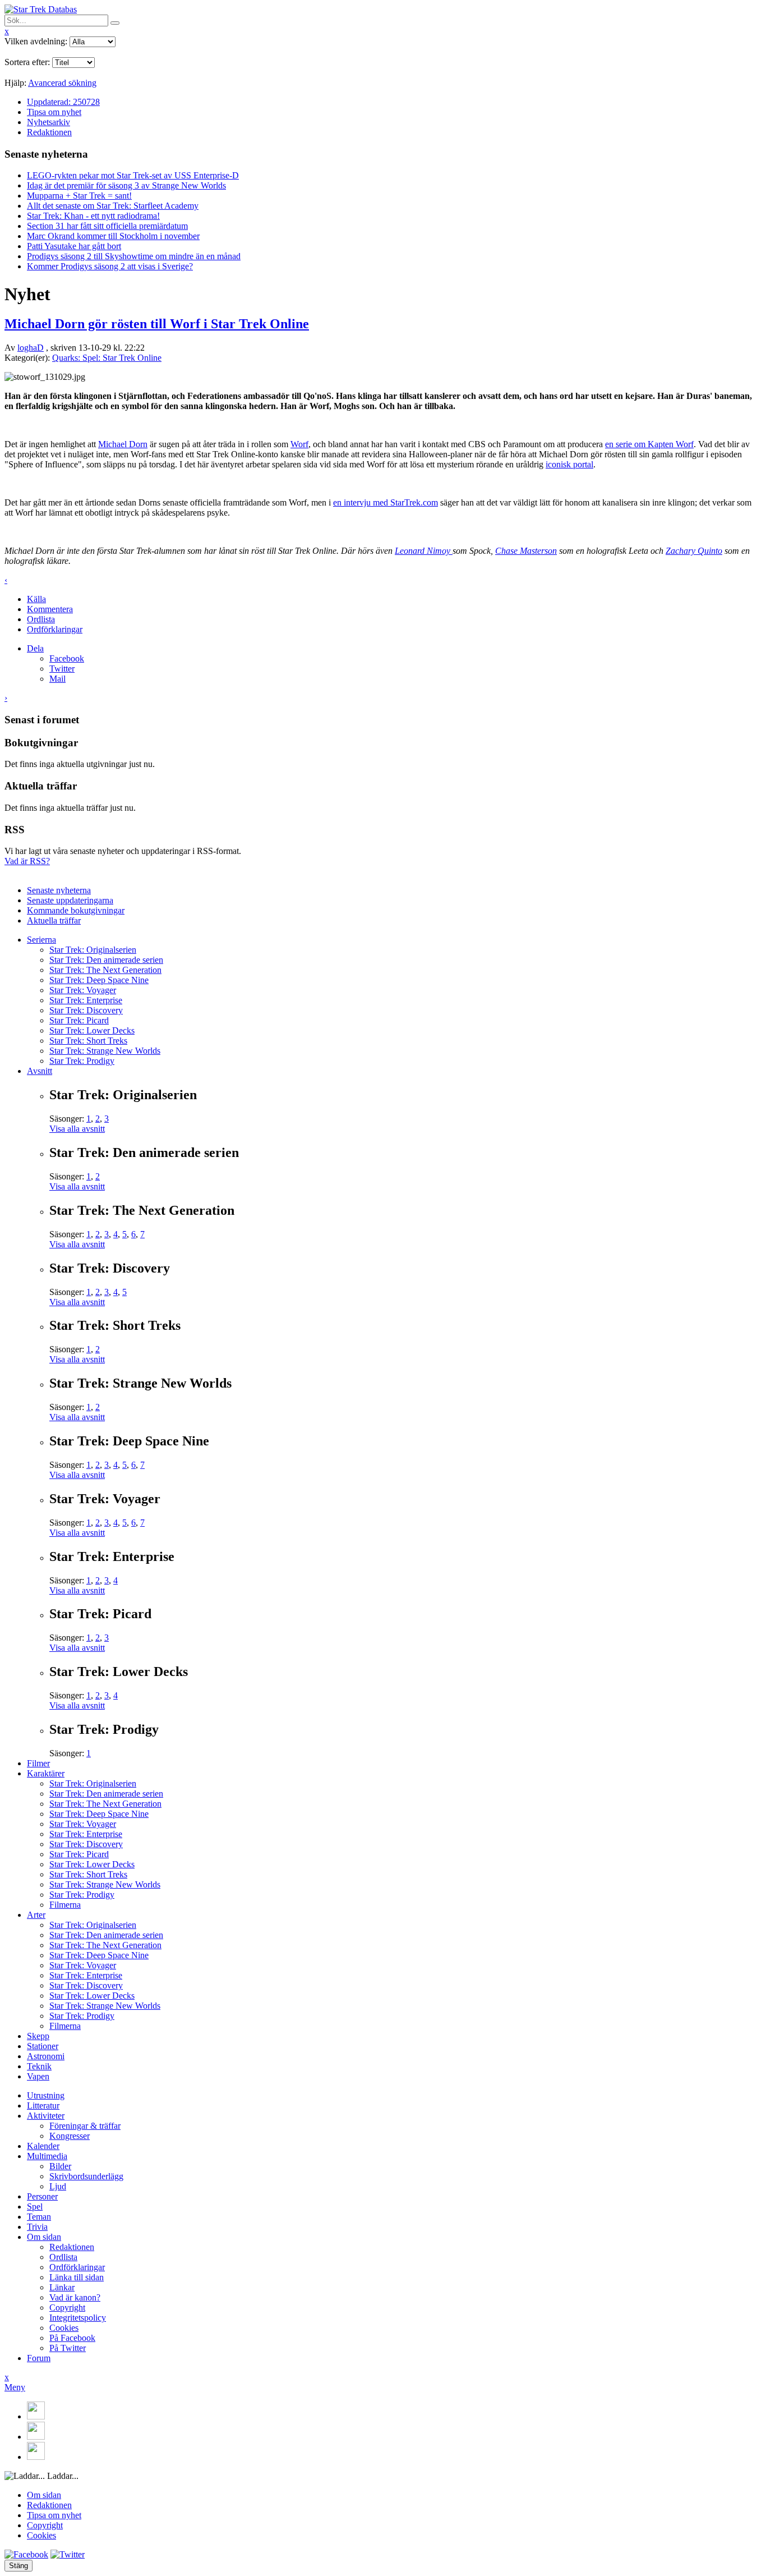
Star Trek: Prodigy (82, 1061)
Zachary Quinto (694, 551)
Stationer (43, 2046)
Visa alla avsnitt (77, 1129)
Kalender (43, 2146)
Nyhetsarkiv (49, 122)
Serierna (41, 940)
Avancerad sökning (62, 83)
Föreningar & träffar (85, 2126)
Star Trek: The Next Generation (105, 970)
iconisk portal (569, 464)
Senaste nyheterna (59, 890)
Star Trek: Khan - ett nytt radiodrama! (93, 216)
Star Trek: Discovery (86, 1010)
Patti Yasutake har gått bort (74, 246)
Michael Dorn (123, 444)
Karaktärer (46, 1773)
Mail (57, 679)
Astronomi (46, 2056)
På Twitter (68, 2348)
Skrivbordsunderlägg (86, 2176)
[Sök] (115, 23)
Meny (15, 2387)
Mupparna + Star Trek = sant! (79, 196)
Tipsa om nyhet (54, 112)
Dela (35, 648)
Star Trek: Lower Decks (92, 1030)
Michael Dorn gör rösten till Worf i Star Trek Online (157, 324)
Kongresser (70, 2136)
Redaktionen (49, 132)
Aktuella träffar (54, 920)
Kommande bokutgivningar (76, 910)
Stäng (19, 2566)
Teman (39, 2217)
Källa (36, 599)
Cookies (64, 2328)
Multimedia (47, 2156)
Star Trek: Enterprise (86, 1000)
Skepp (38, 2036)
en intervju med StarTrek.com (386, 502)
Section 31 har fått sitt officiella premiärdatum (107, 226)
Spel (35, 2207)
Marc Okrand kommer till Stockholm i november (113, 236)
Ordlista (41, 619)
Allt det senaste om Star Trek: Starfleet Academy (113, 206)
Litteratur (43, 2106)
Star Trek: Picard (79, 1020)
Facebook (67, 658)
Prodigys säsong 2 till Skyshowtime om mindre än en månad (134, 256)
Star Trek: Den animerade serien (106, 960)
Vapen (38, 2076)
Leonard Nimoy (424, 551)
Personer (42, 2196)
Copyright (67, 2308)
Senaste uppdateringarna (70, 900)
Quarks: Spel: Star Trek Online (107, 358)
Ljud (58, 2186)
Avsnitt (40, 1071)
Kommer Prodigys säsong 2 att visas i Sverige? (110, 266)
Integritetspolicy (78, 2318)
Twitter (62, 669)
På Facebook (72, 2338)
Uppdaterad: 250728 (63, 102)
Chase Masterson (526, 551)
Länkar (62, 2287)
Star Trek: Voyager (83, 990)
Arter (36, 1915)
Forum (39, 2358)
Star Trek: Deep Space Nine (99, 980)
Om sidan (44, 2237)
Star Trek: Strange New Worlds (105, 1051)
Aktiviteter (46, 2116)
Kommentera (50, 609)
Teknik (39, 2066)
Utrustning (46, 2095)
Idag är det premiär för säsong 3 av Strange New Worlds (126, 185)
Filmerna (65, 1905)
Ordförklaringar (55, 629)
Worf (299, 444)
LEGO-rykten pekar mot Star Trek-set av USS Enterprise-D (133, 175)
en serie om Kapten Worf (649, 444)
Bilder (60, 2166)
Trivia (37, 2227)
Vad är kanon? (75, 2297)
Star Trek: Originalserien (93, 950)
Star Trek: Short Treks (88, 1041)
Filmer (38, 1763)
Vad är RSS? (27, 861)
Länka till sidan (77, 2277)
